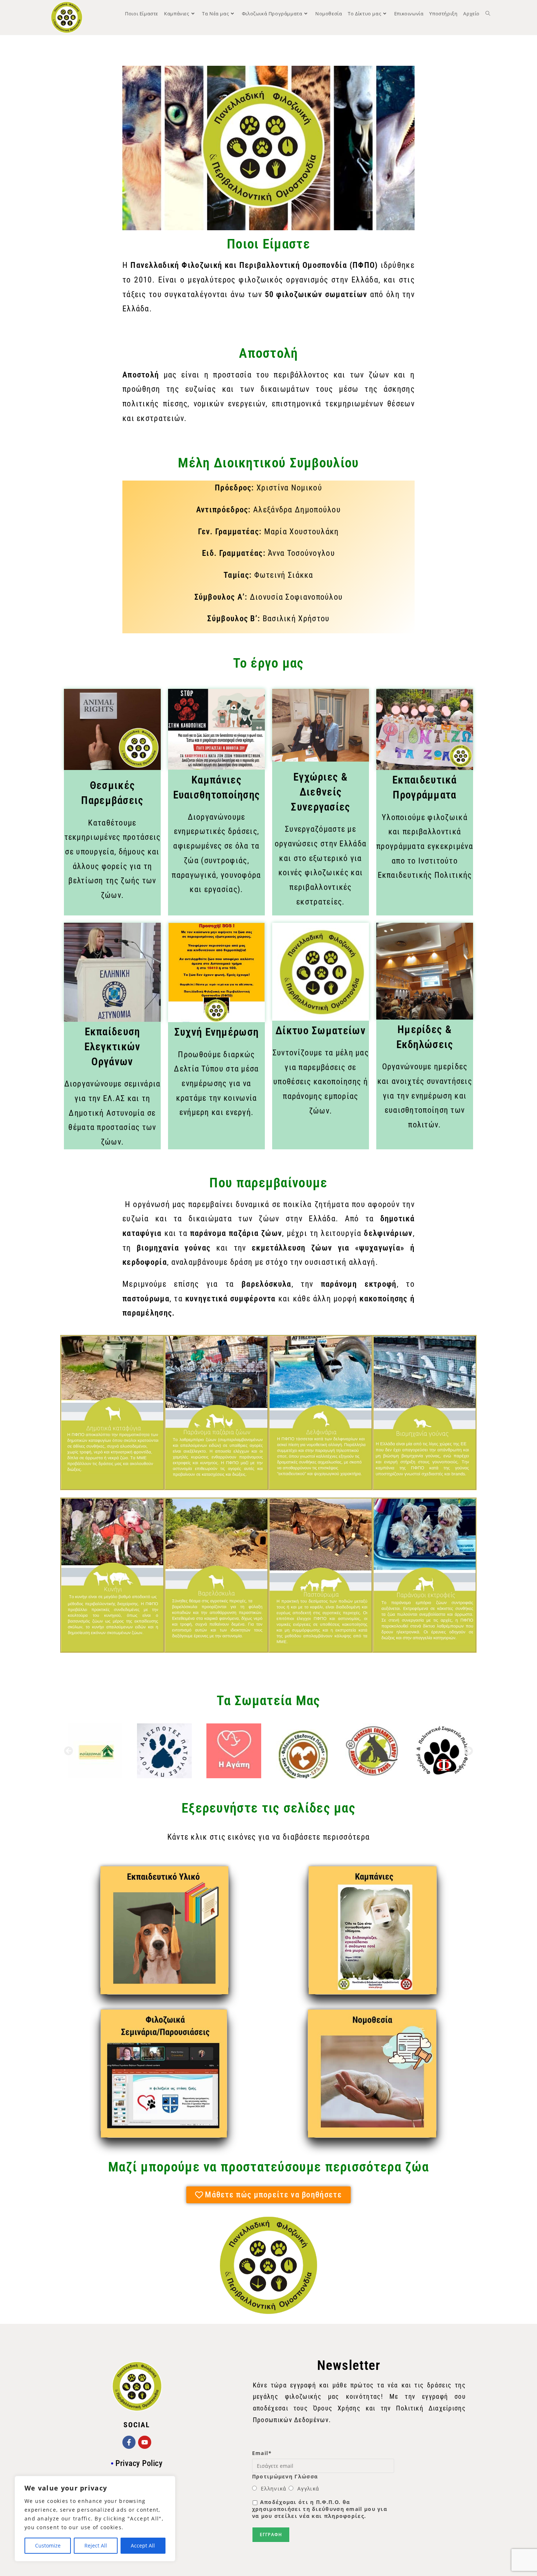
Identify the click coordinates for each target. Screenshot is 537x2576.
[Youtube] (145, 2442)
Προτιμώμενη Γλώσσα (285, 2476)
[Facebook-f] (129, 2442)
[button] (68, 1751)
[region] (95, 2519)
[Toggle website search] (488, 14)
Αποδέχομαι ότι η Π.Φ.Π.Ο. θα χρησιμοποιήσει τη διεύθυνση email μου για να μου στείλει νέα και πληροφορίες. (320, 2509)
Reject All (96, 2545)
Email (262, 2453)
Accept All (143, 2545)
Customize (48, 2545)
